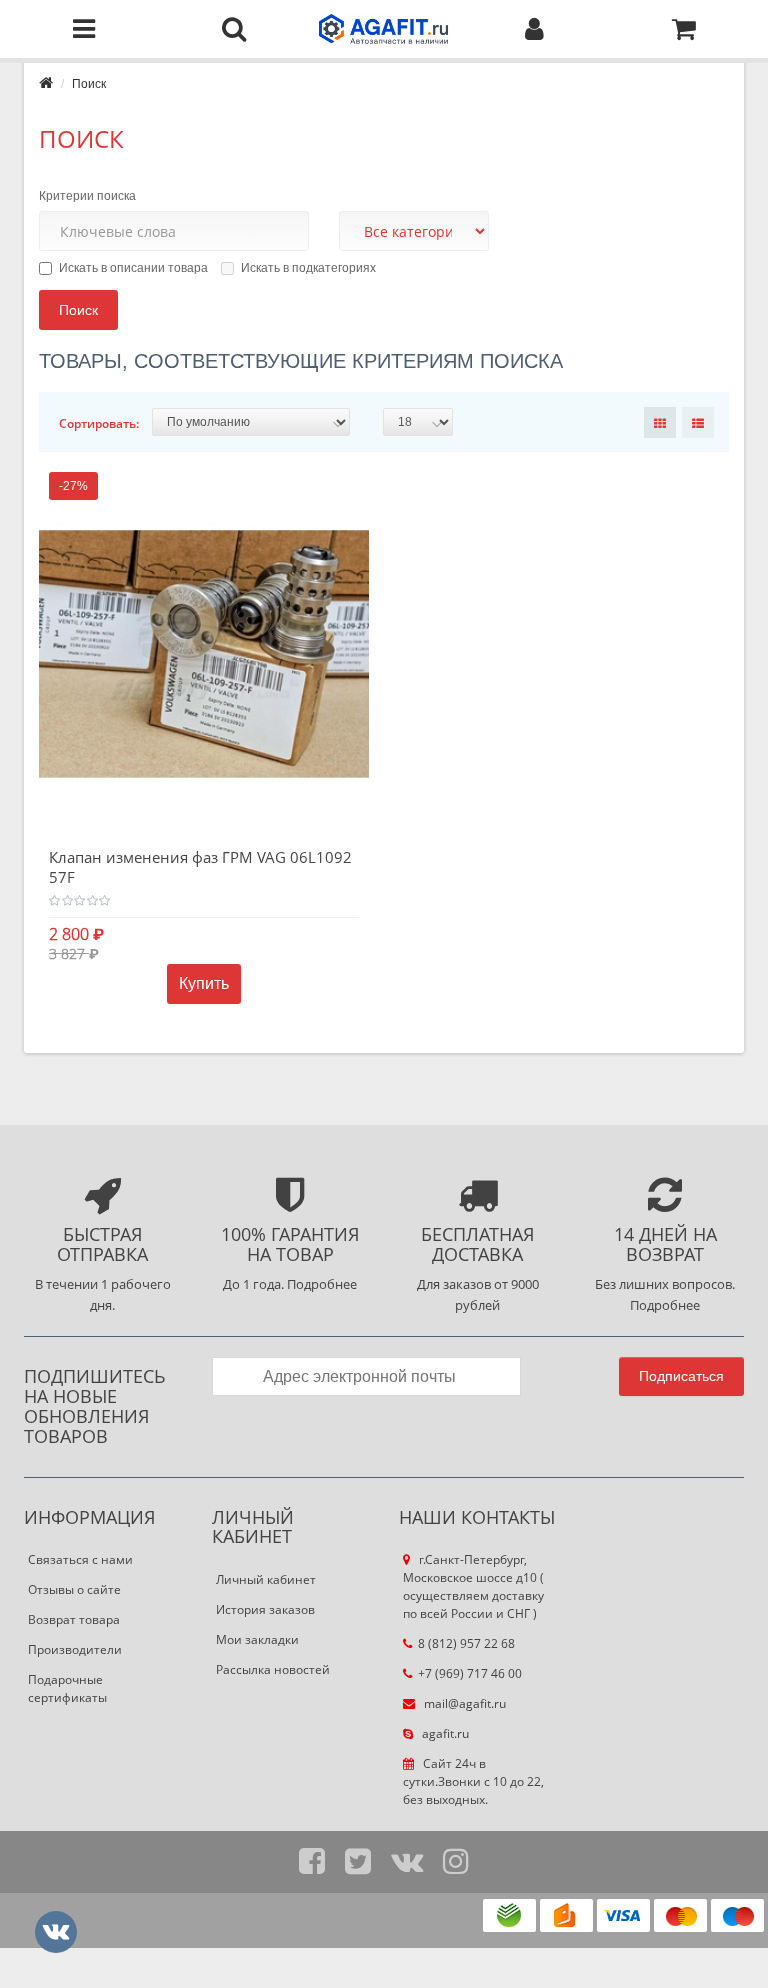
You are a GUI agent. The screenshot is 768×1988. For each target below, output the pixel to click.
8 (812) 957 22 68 (466, 1643)
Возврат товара (74, 1619)
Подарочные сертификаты (67, 1688)
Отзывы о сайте (74, 1589)
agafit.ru (444, 1733)
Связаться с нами (80, 1559)
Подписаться (681, 1376)
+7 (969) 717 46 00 (470, 1673)
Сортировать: (99, 423)
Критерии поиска (87, 196)
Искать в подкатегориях (308, 268)
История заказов (265, 1609)
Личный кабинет (266, 1579)
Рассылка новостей (273, 1669)
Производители (75, 1649)
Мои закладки (257, 1639)
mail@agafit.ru (463, 1703)
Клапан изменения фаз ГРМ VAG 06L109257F (200, 867)
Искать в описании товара (133, 268)
